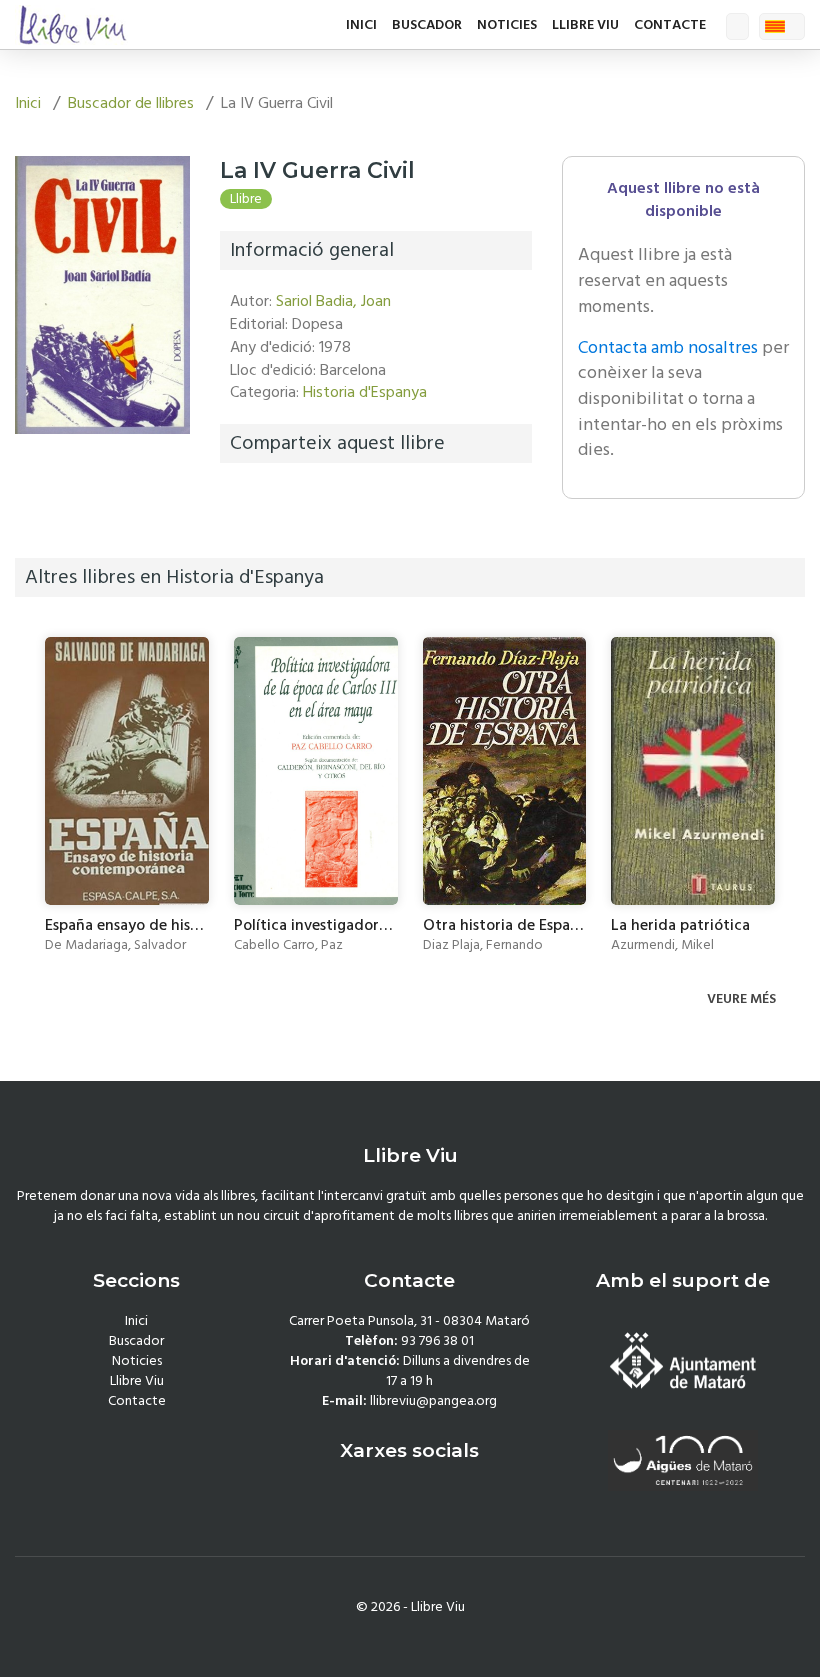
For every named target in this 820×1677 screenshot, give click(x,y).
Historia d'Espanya (365, 392)
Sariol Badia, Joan (333, 301)
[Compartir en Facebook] (239, 500)
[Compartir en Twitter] (264, 500)
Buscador (427, 25)
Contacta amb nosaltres (668, 347)
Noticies (507, 25)
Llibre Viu (585, 25)
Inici (361, 25)
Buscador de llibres (131, 103)
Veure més (743, 999)
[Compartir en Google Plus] (289, 500)
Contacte (670, 25)
